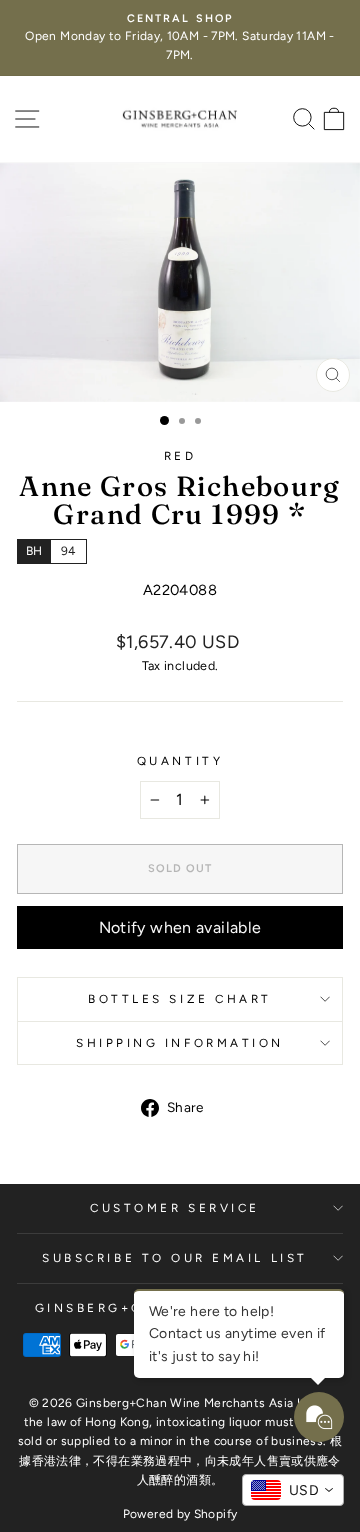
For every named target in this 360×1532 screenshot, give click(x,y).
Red (180, 456)
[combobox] (293, 1490)
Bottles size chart (180, 999)
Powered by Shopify (180, 1514)
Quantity (180, 761)
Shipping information (180, 1043)
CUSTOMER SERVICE (175, 1208)
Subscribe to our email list (174, 1258)
